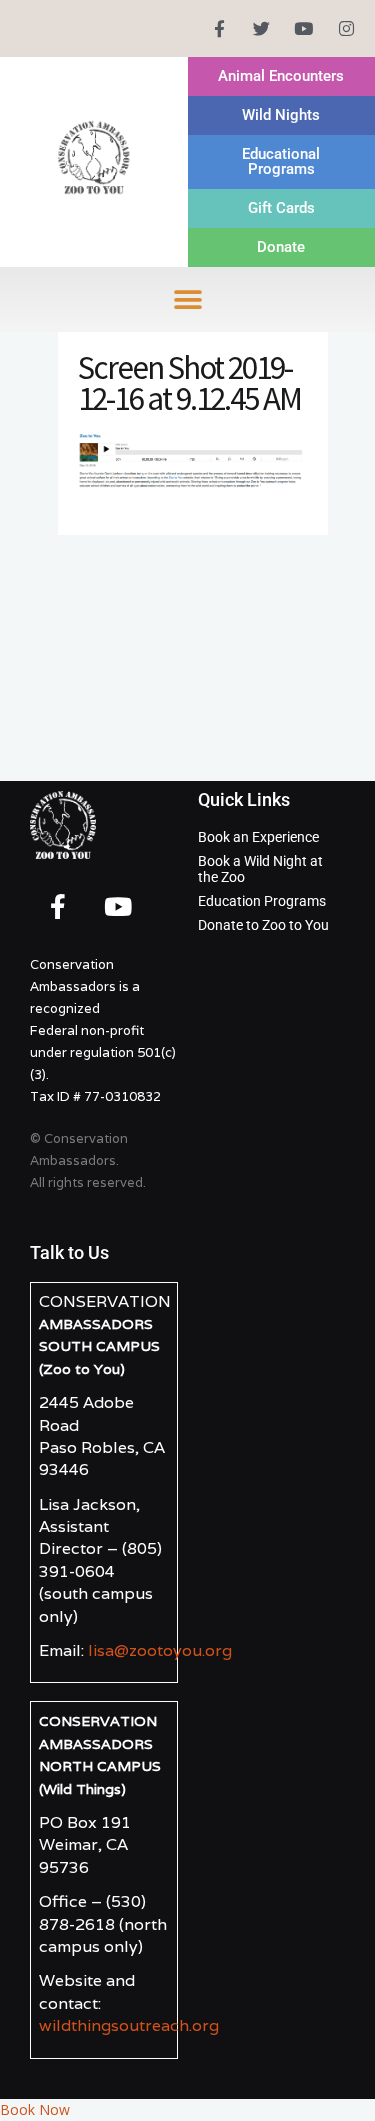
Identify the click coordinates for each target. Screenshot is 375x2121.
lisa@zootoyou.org (160, 1650)
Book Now (35, 2109)
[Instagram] (346, 28)
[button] (187, 299)
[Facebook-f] (218, 28)
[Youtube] (303, 28)
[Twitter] (261, 28)
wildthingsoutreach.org (129, 2025)
